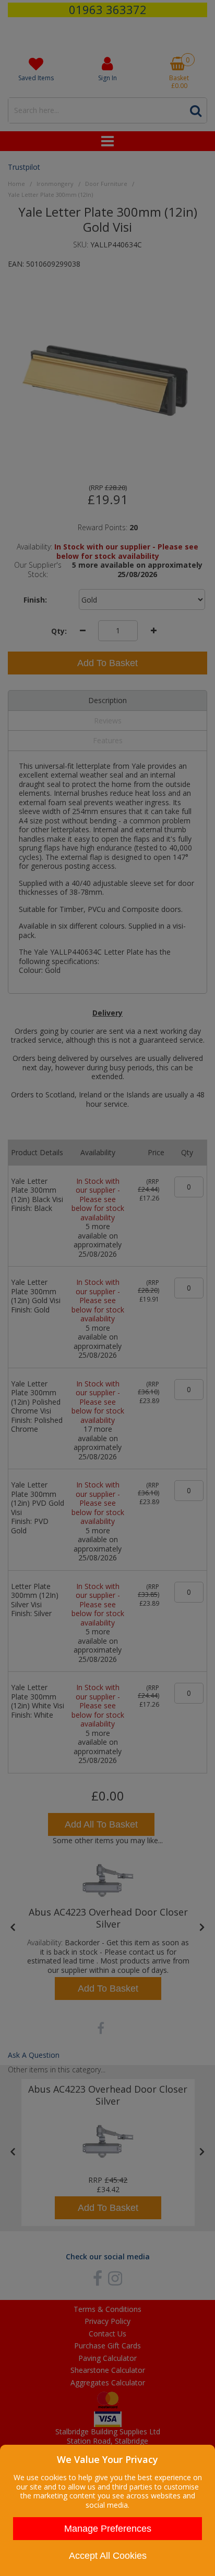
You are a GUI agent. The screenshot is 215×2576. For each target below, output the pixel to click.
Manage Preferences (108, 2529)
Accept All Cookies (108, 2556)
